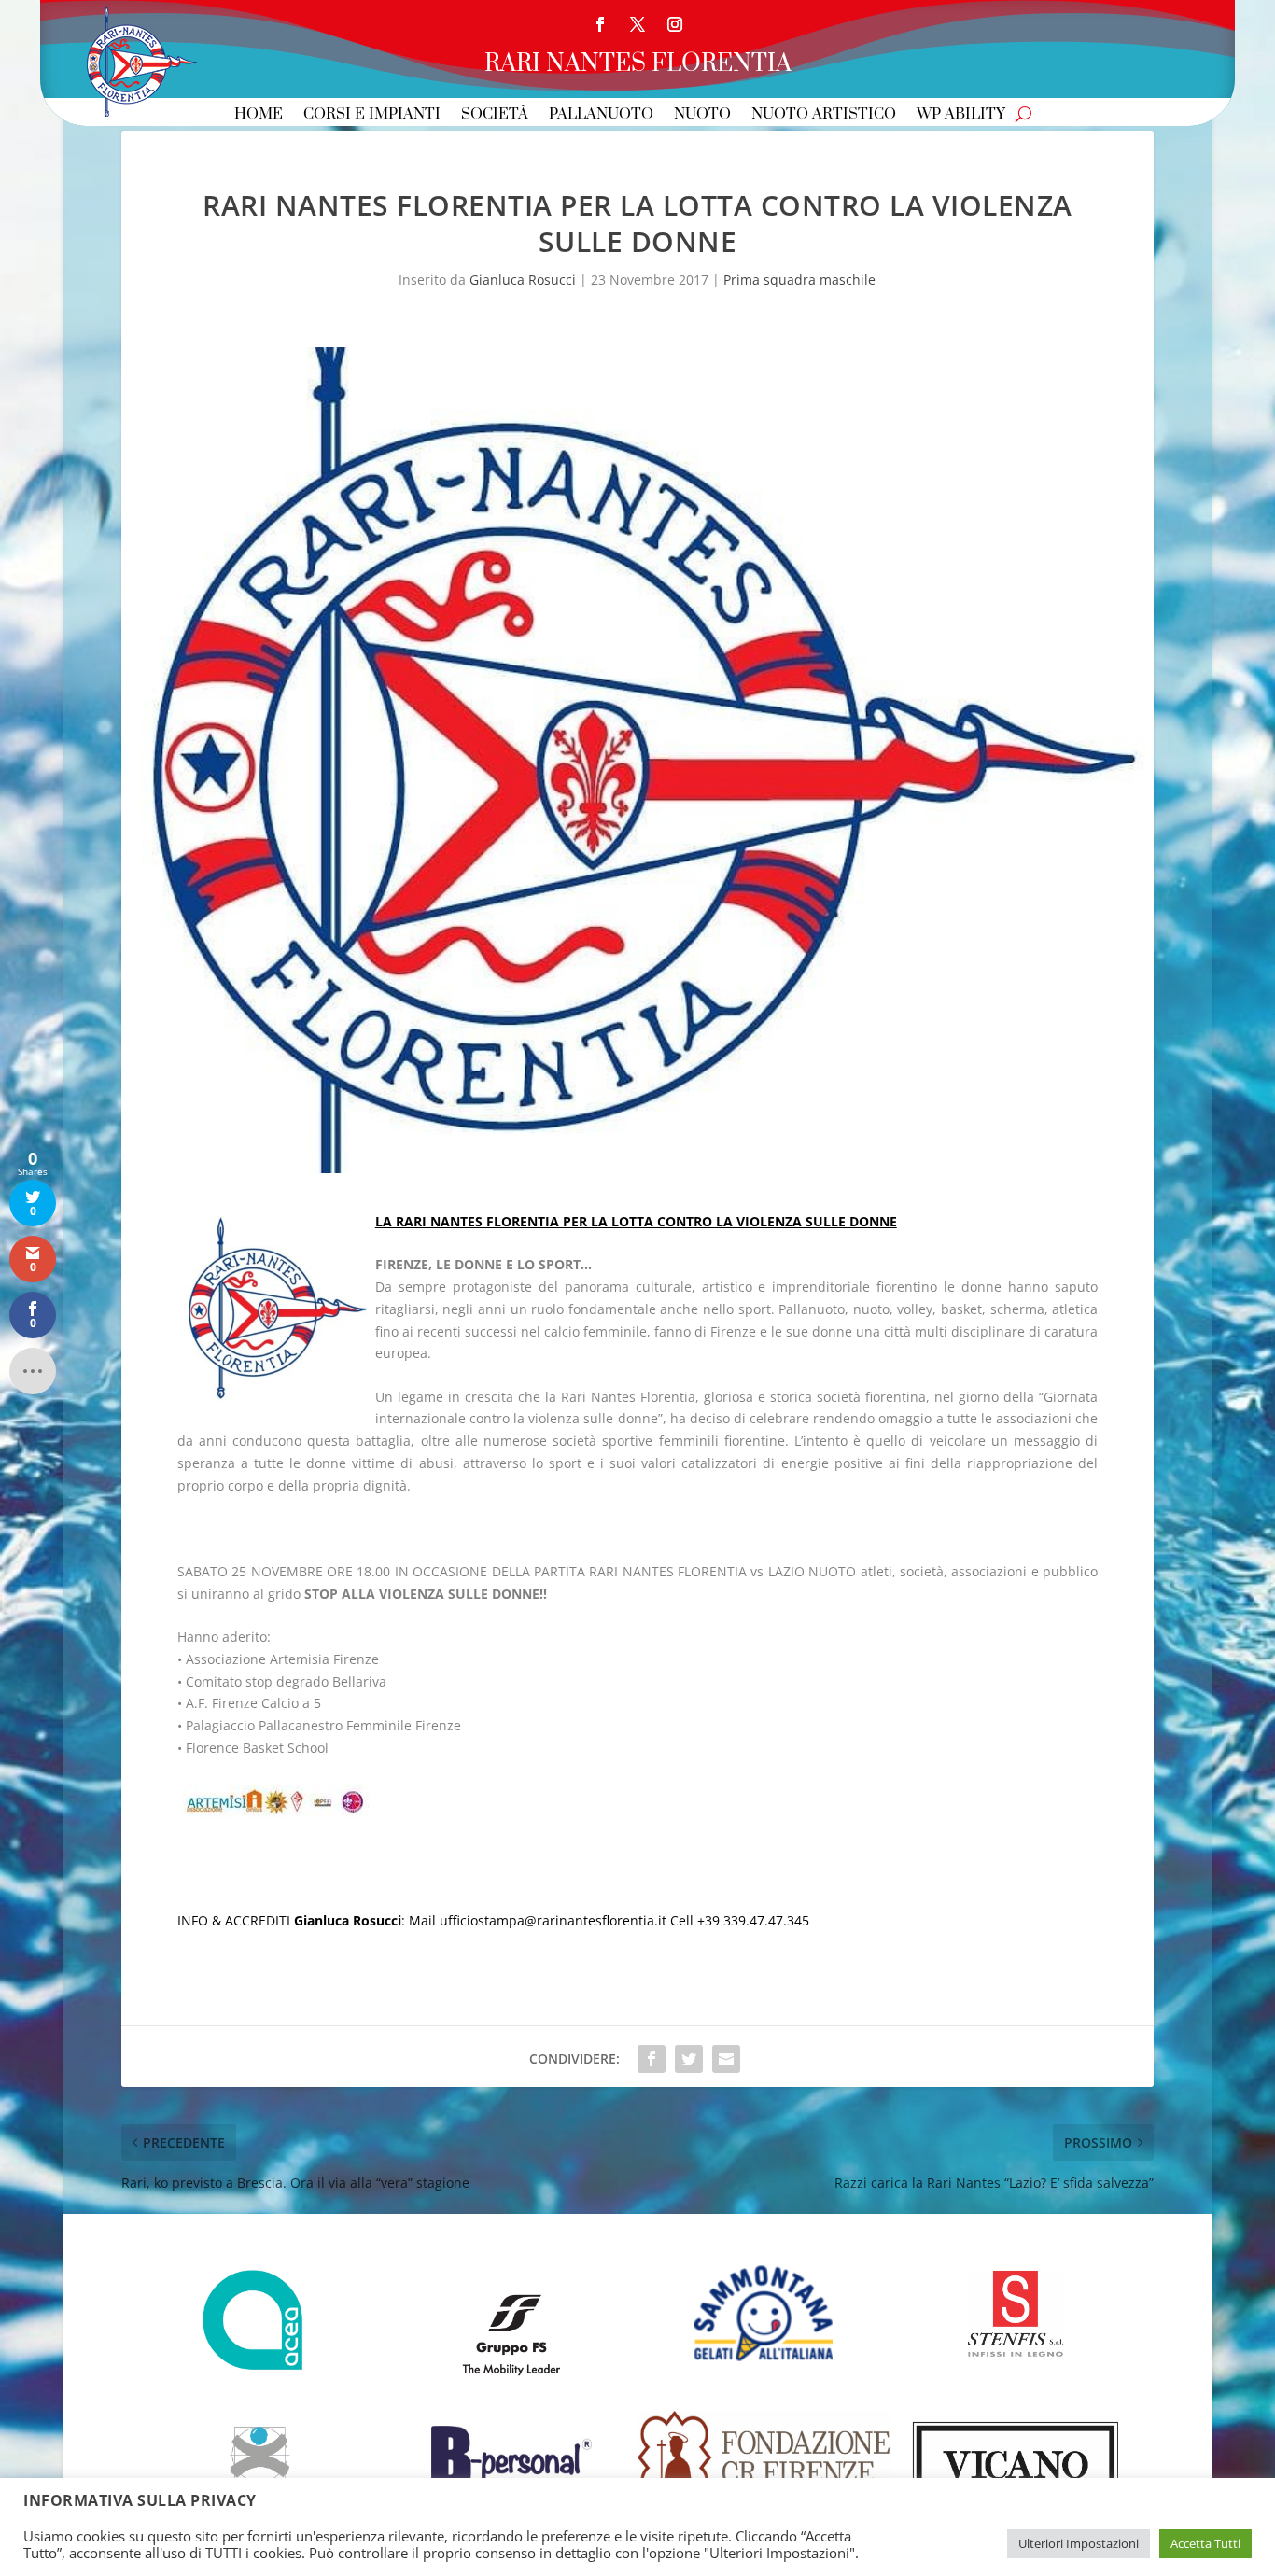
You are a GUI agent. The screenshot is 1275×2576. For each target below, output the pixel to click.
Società (495, 115)
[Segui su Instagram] (675, 24)
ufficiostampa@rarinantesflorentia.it (553, 1920)
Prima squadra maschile (799, 280)
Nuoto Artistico (824, 115)
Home (259, 115)
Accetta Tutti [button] (1205, 2543)
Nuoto (702, 115)
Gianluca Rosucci (523, 280)
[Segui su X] (637, 24)
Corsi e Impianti (372, 115)
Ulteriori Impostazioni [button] (1079, 2543)
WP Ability (961, 115)
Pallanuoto (601, 115)
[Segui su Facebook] (600, 24)
